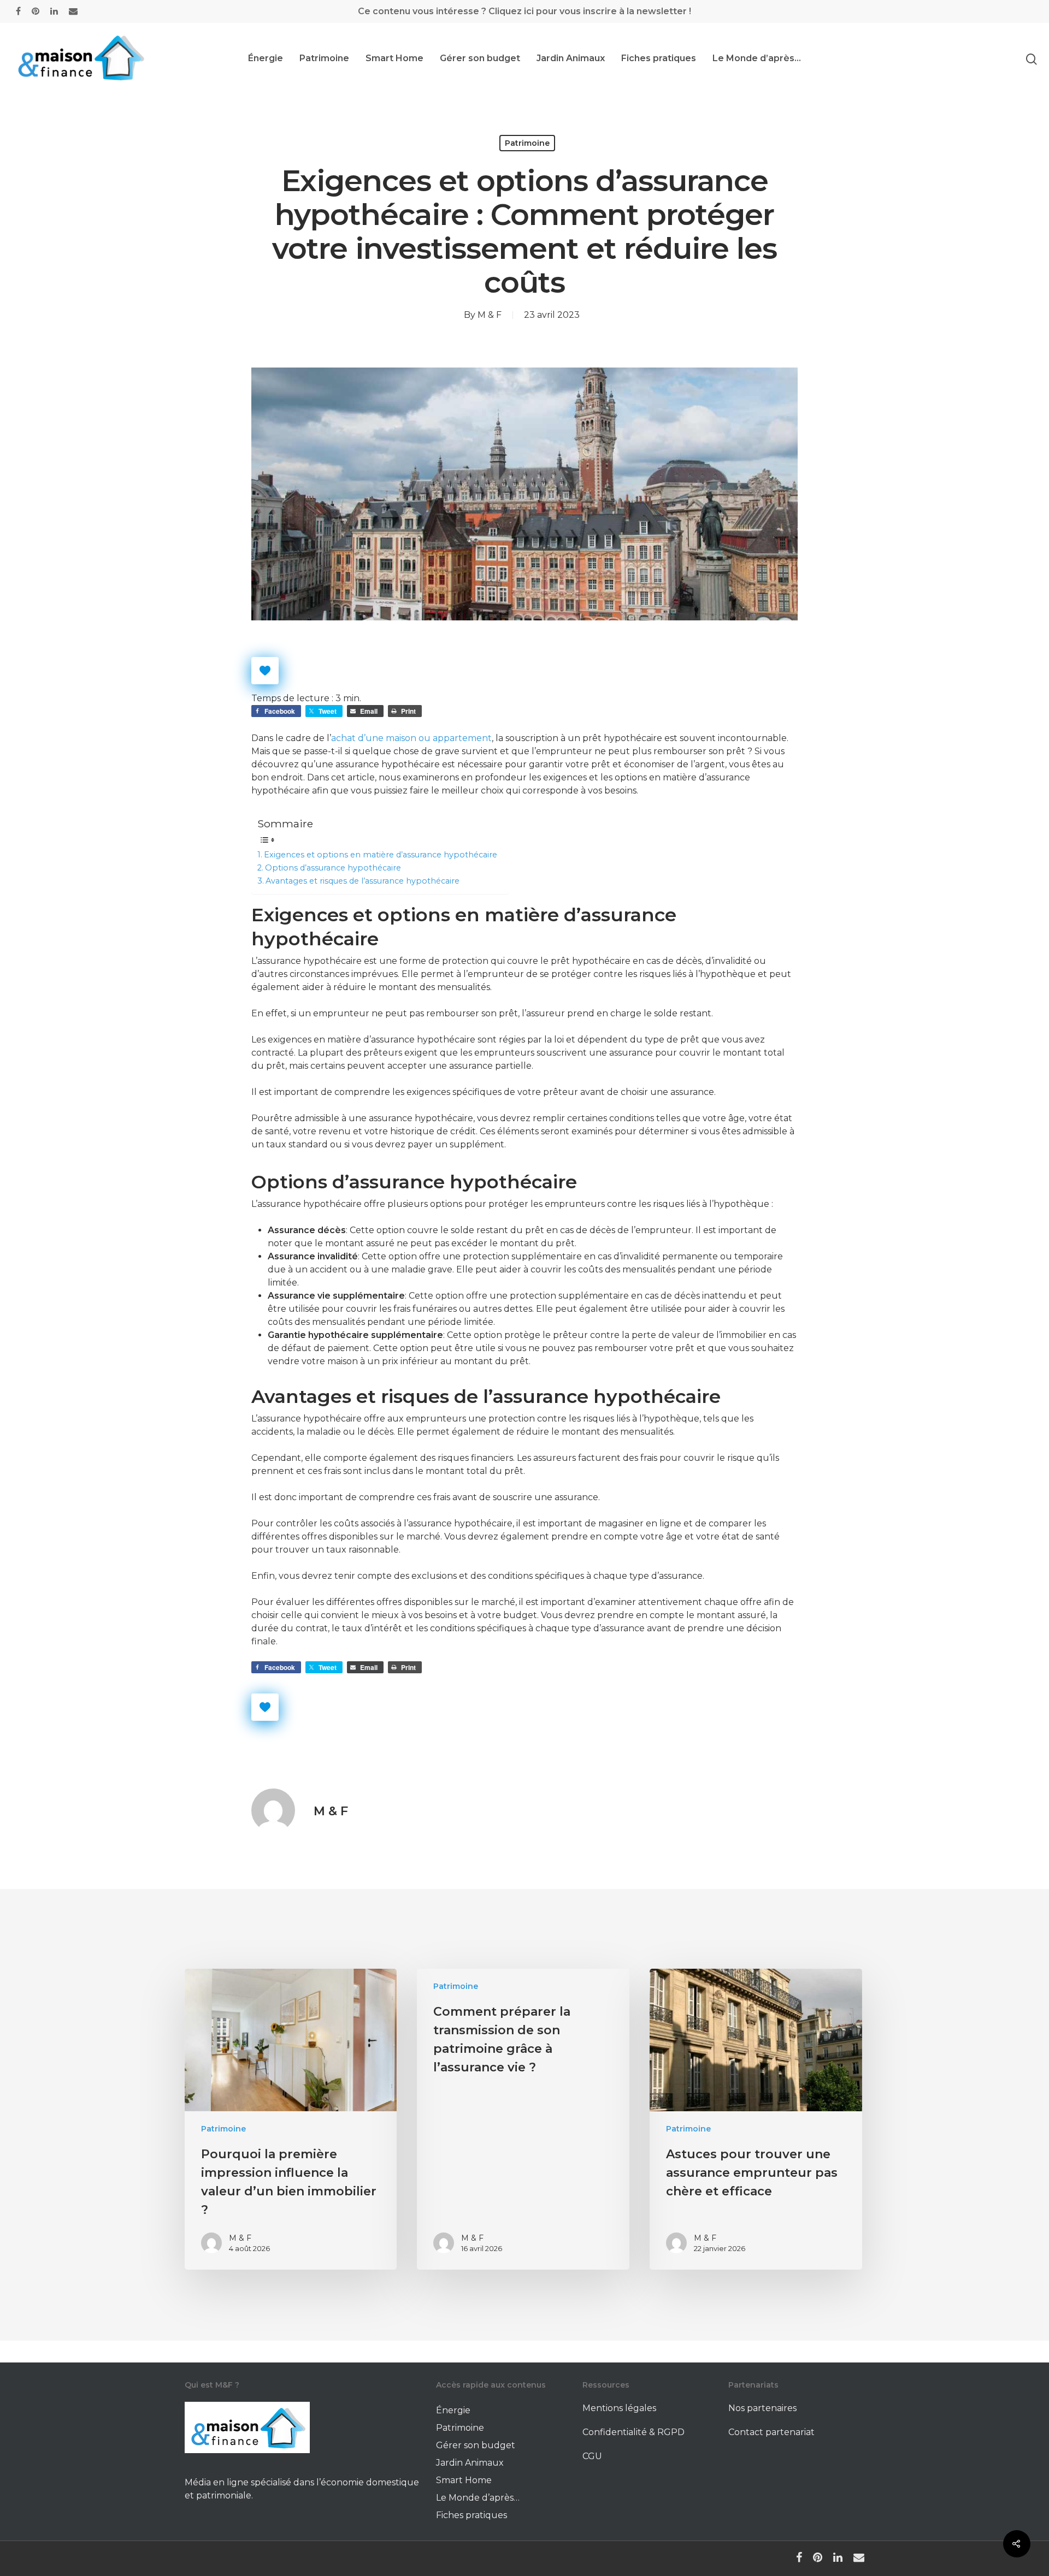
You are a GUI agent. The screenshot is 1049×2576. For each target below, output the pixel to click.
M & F (490, 315)
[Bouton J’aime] (265, 671)
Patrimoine (324, 58)
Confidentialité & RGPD (633, 2432)
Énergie (266, 58)
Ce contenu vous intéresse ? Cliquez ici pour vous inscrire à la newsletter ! (524, 11)
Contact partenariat (771, 2432)
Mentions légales (619, 2408)
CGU (592, 2456)
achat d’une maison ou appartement (411, 738)
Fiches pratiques (659, 58)
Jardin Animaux (571, 58)
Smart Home (394, 58)
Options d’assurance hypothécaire (333, 868)
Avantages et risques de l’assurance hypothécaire (363, 881)
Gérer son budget (480, 58)
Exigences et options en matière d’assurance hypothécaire (381, 855)
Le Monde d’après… (757, 58)
